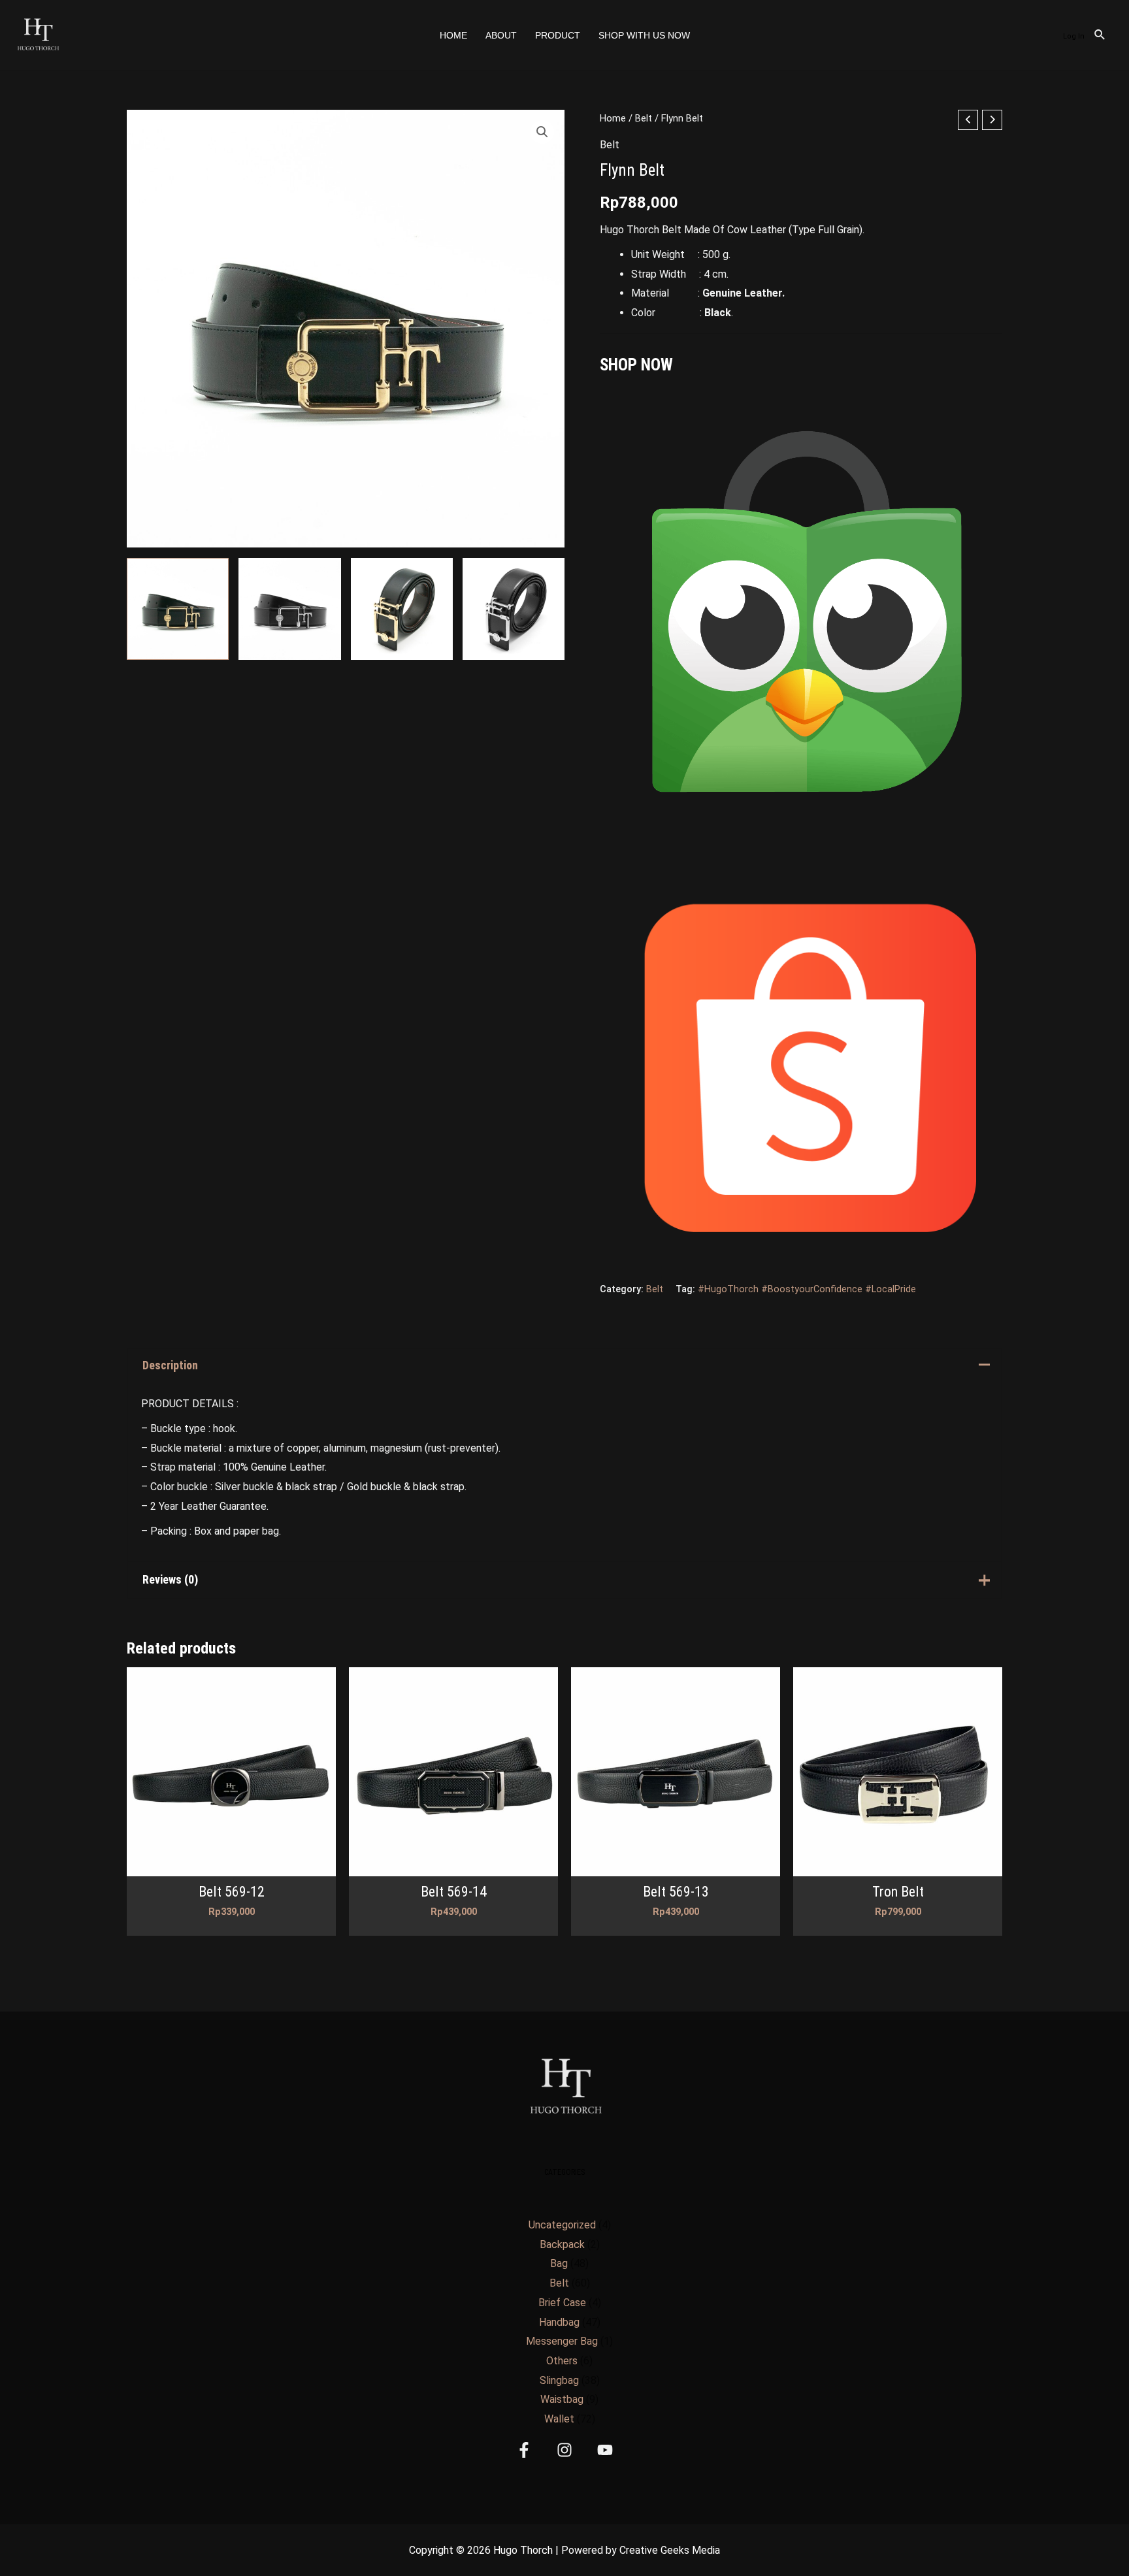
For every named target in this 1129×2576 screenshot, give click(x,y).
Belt (644, 118)
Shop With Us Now (644, 35)
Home (453, 35)
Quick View (232, 1865)
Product (558, 35)
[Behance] (605, 2450)
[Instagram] (564, 2450)
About (501, 35)
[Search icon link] (1100, 36)
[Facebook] (524, 2450)
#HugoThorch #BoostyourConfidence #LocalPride (807, 1289)
